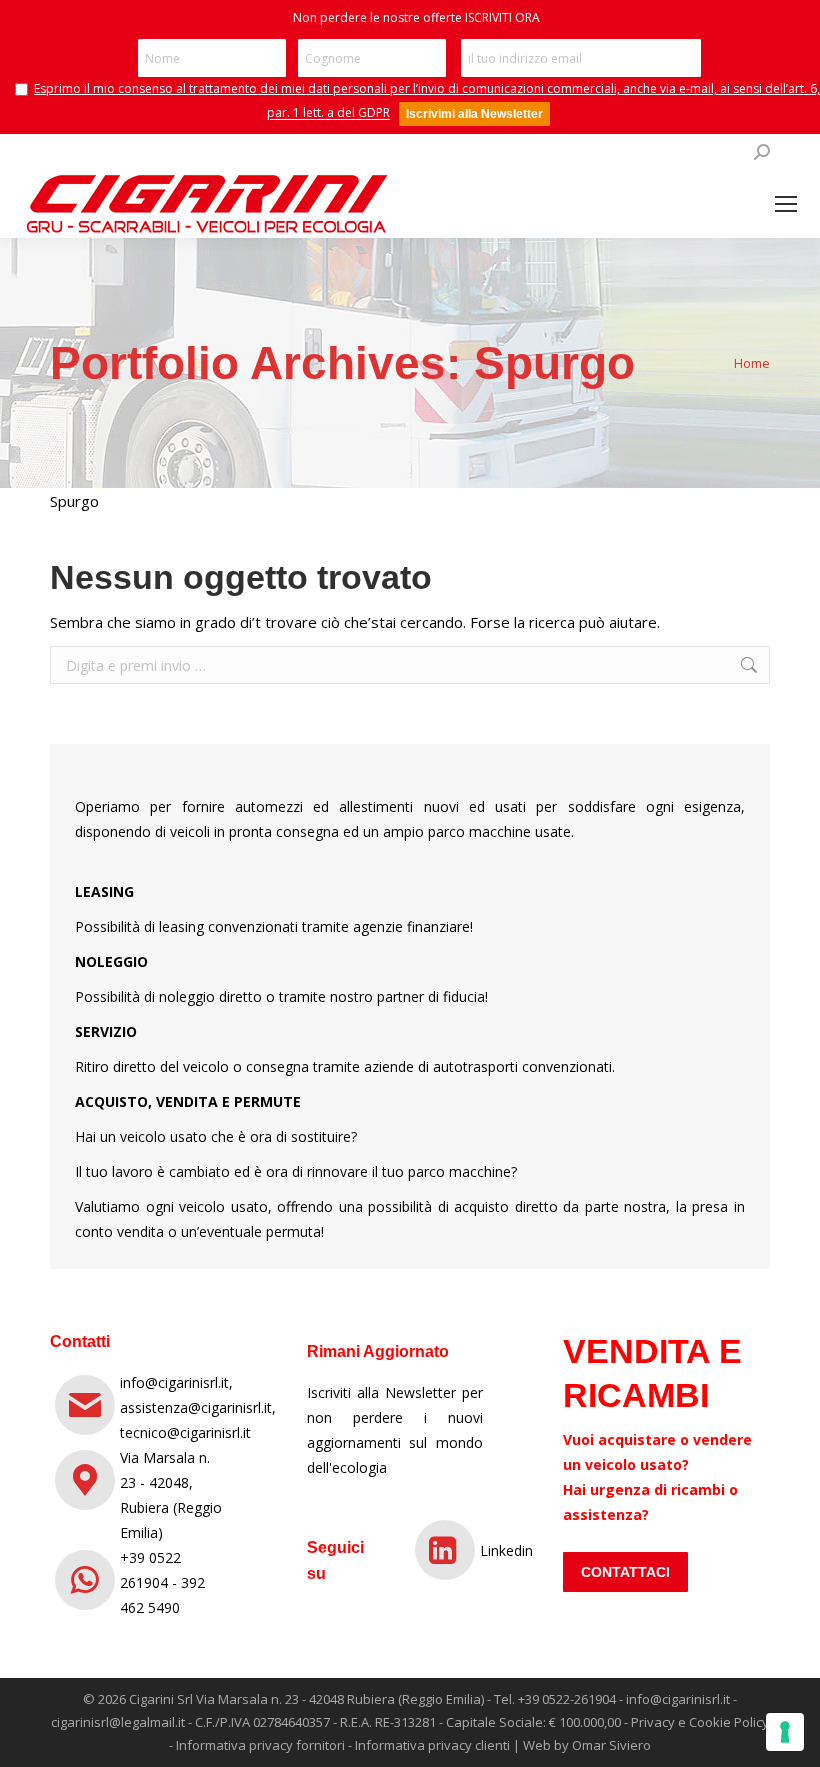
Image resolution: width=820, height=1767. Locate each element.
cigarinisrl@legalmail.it (118, 1722)
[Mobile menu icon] (786, 204)
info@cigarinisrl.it (678, 1699)
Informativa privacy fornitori (260, 1745)
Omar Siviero (611, 1745)
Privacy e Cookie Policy (700, 1722)
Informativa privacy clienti (432, 1745)
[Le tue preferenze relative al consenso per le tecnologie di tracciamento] (785, 1732)
